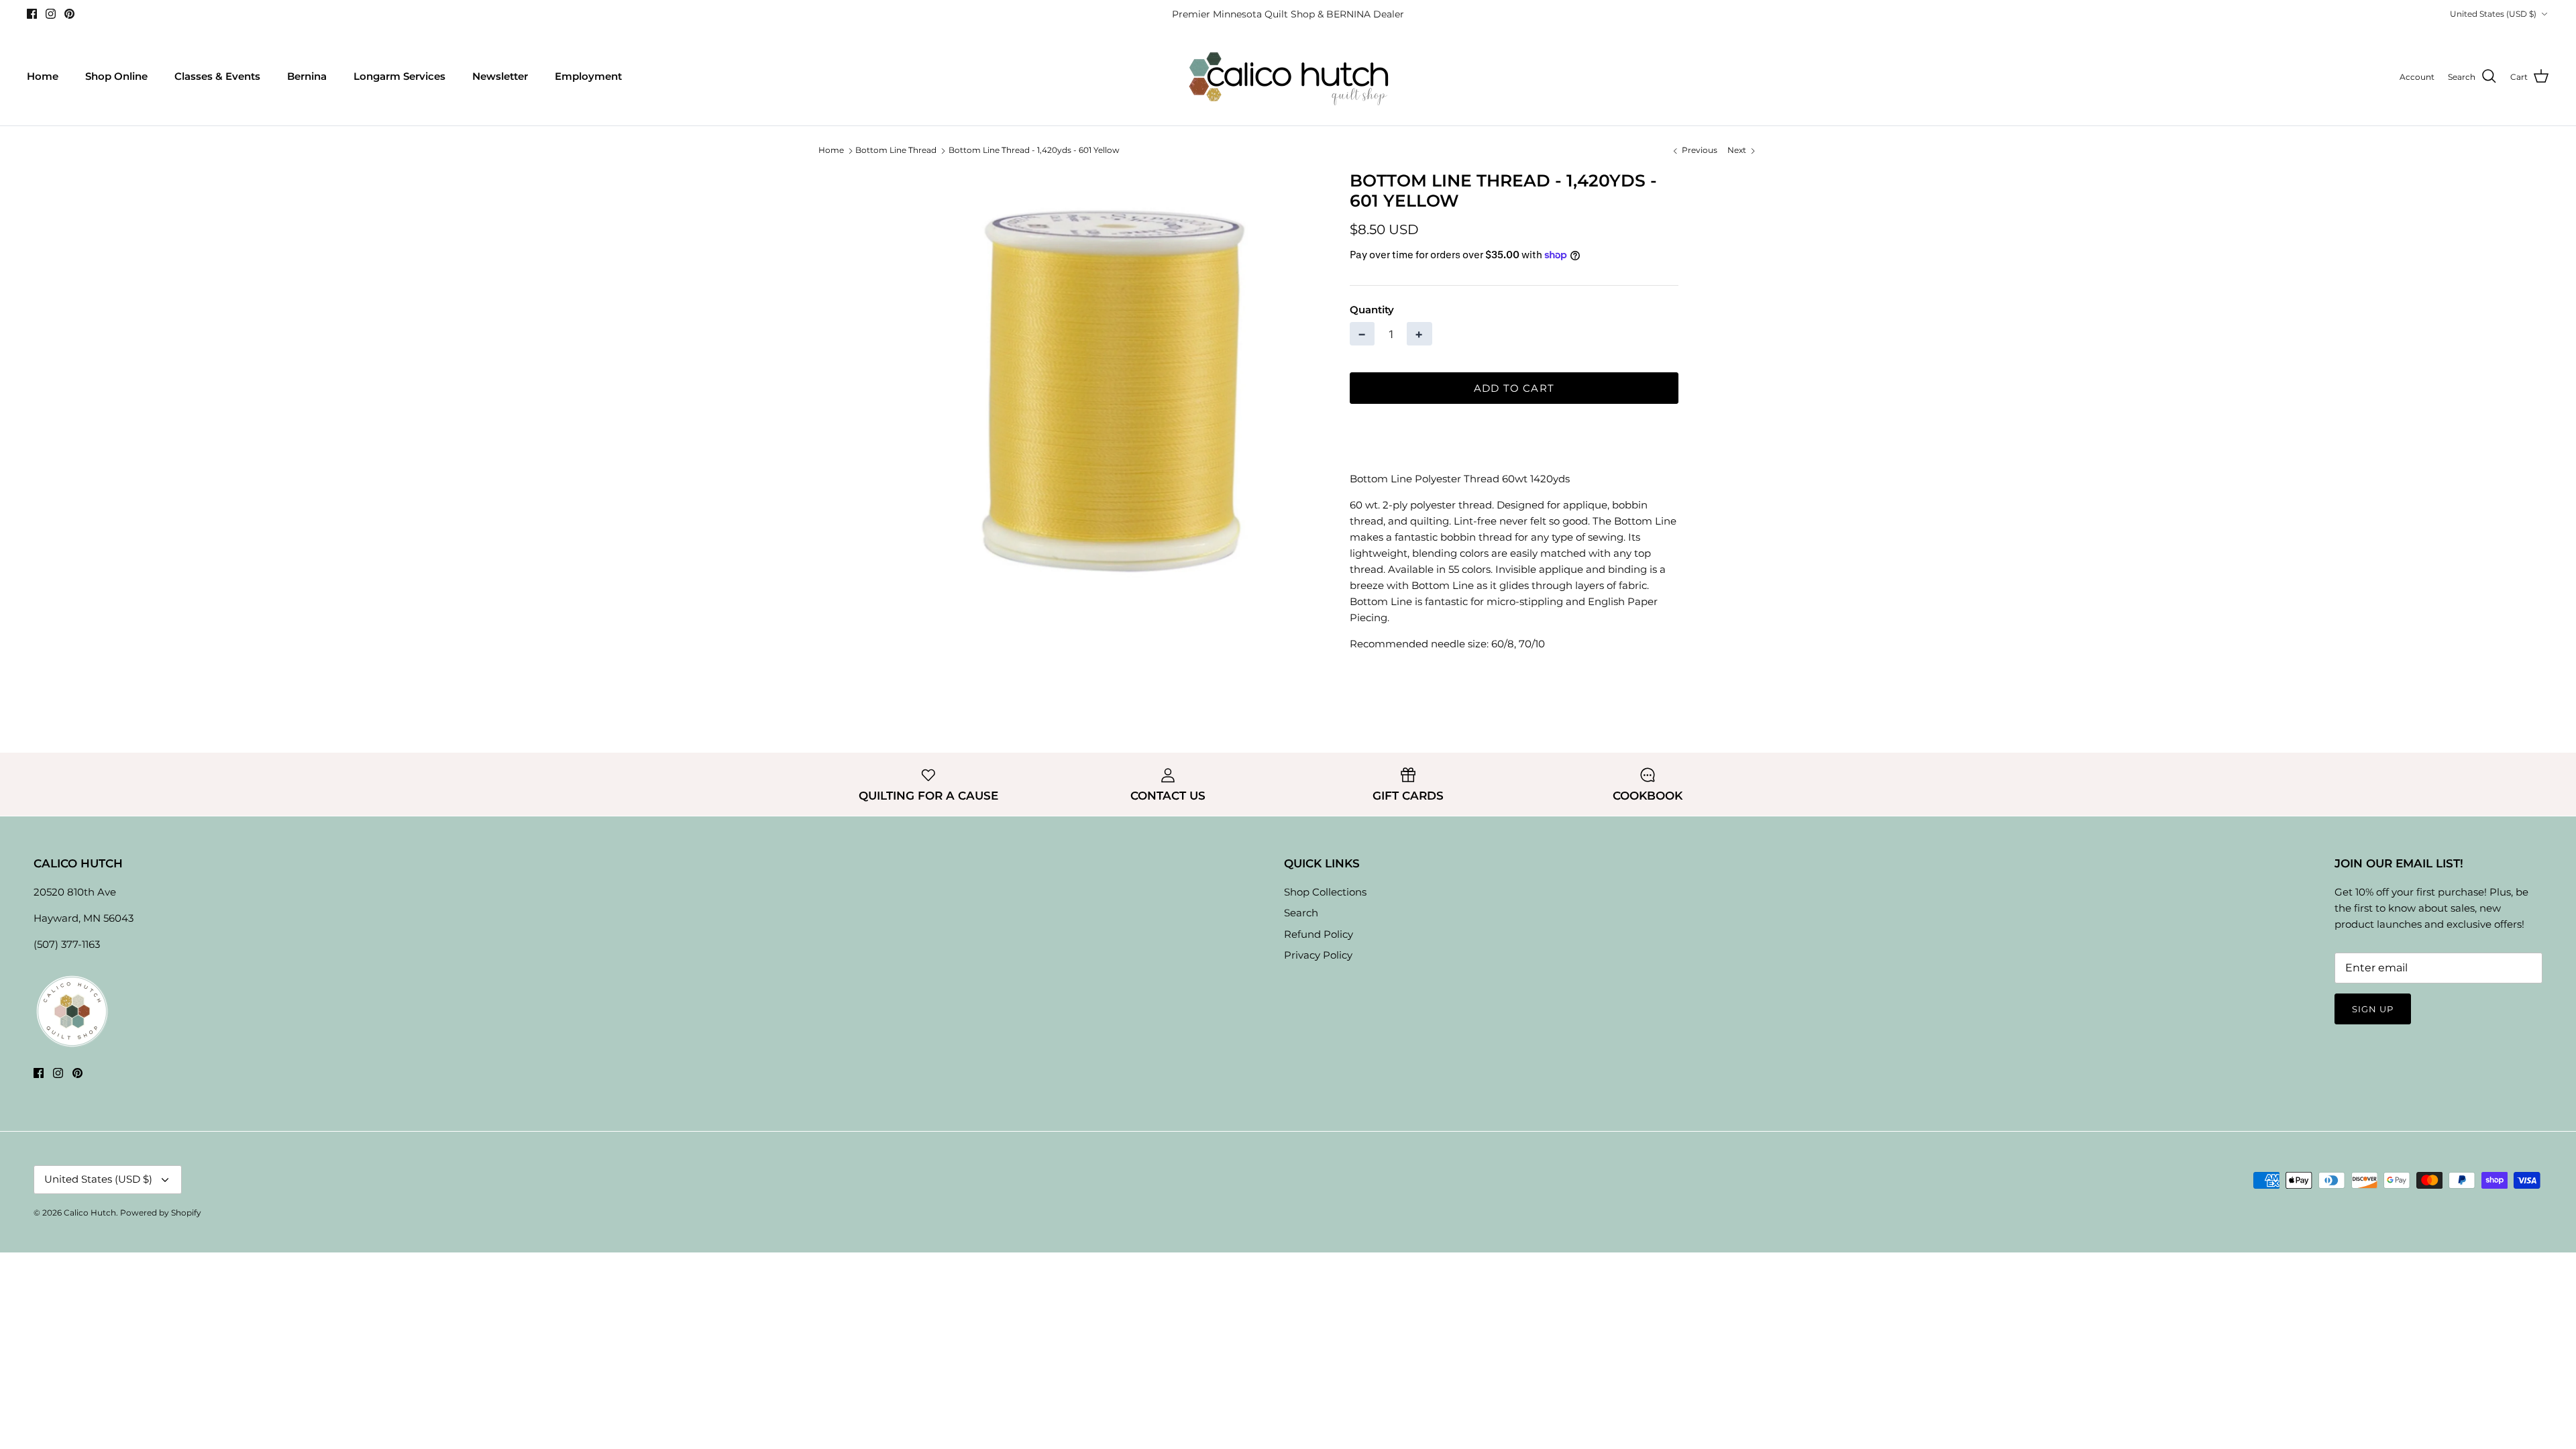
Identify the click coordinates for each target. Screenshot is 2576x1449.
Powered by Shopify (161, 1213)
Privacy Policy (1318, 955)
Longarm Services (399, 76)
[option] (1109, 382)
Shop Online (116, 76)
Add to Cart (1514, 388)
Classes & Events (217, 76)
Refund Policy (1319, 934)
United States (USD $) (2493, 14)
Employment (588, 76)
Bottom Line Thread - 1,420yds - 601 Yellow (1034, 151)
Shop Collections (1325, 892)
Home (43, 76)
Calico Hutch (90, 1213)
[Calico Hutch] (1288, 77)
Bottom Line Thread (896, 151)
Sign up (2373, 1009)
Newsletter (500, 76)
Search (1301, 913)
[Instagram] (51, 14)
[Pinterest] (69, 14)
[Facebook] (32, 14)
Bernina (307, 76)
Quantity (1372, 310)
